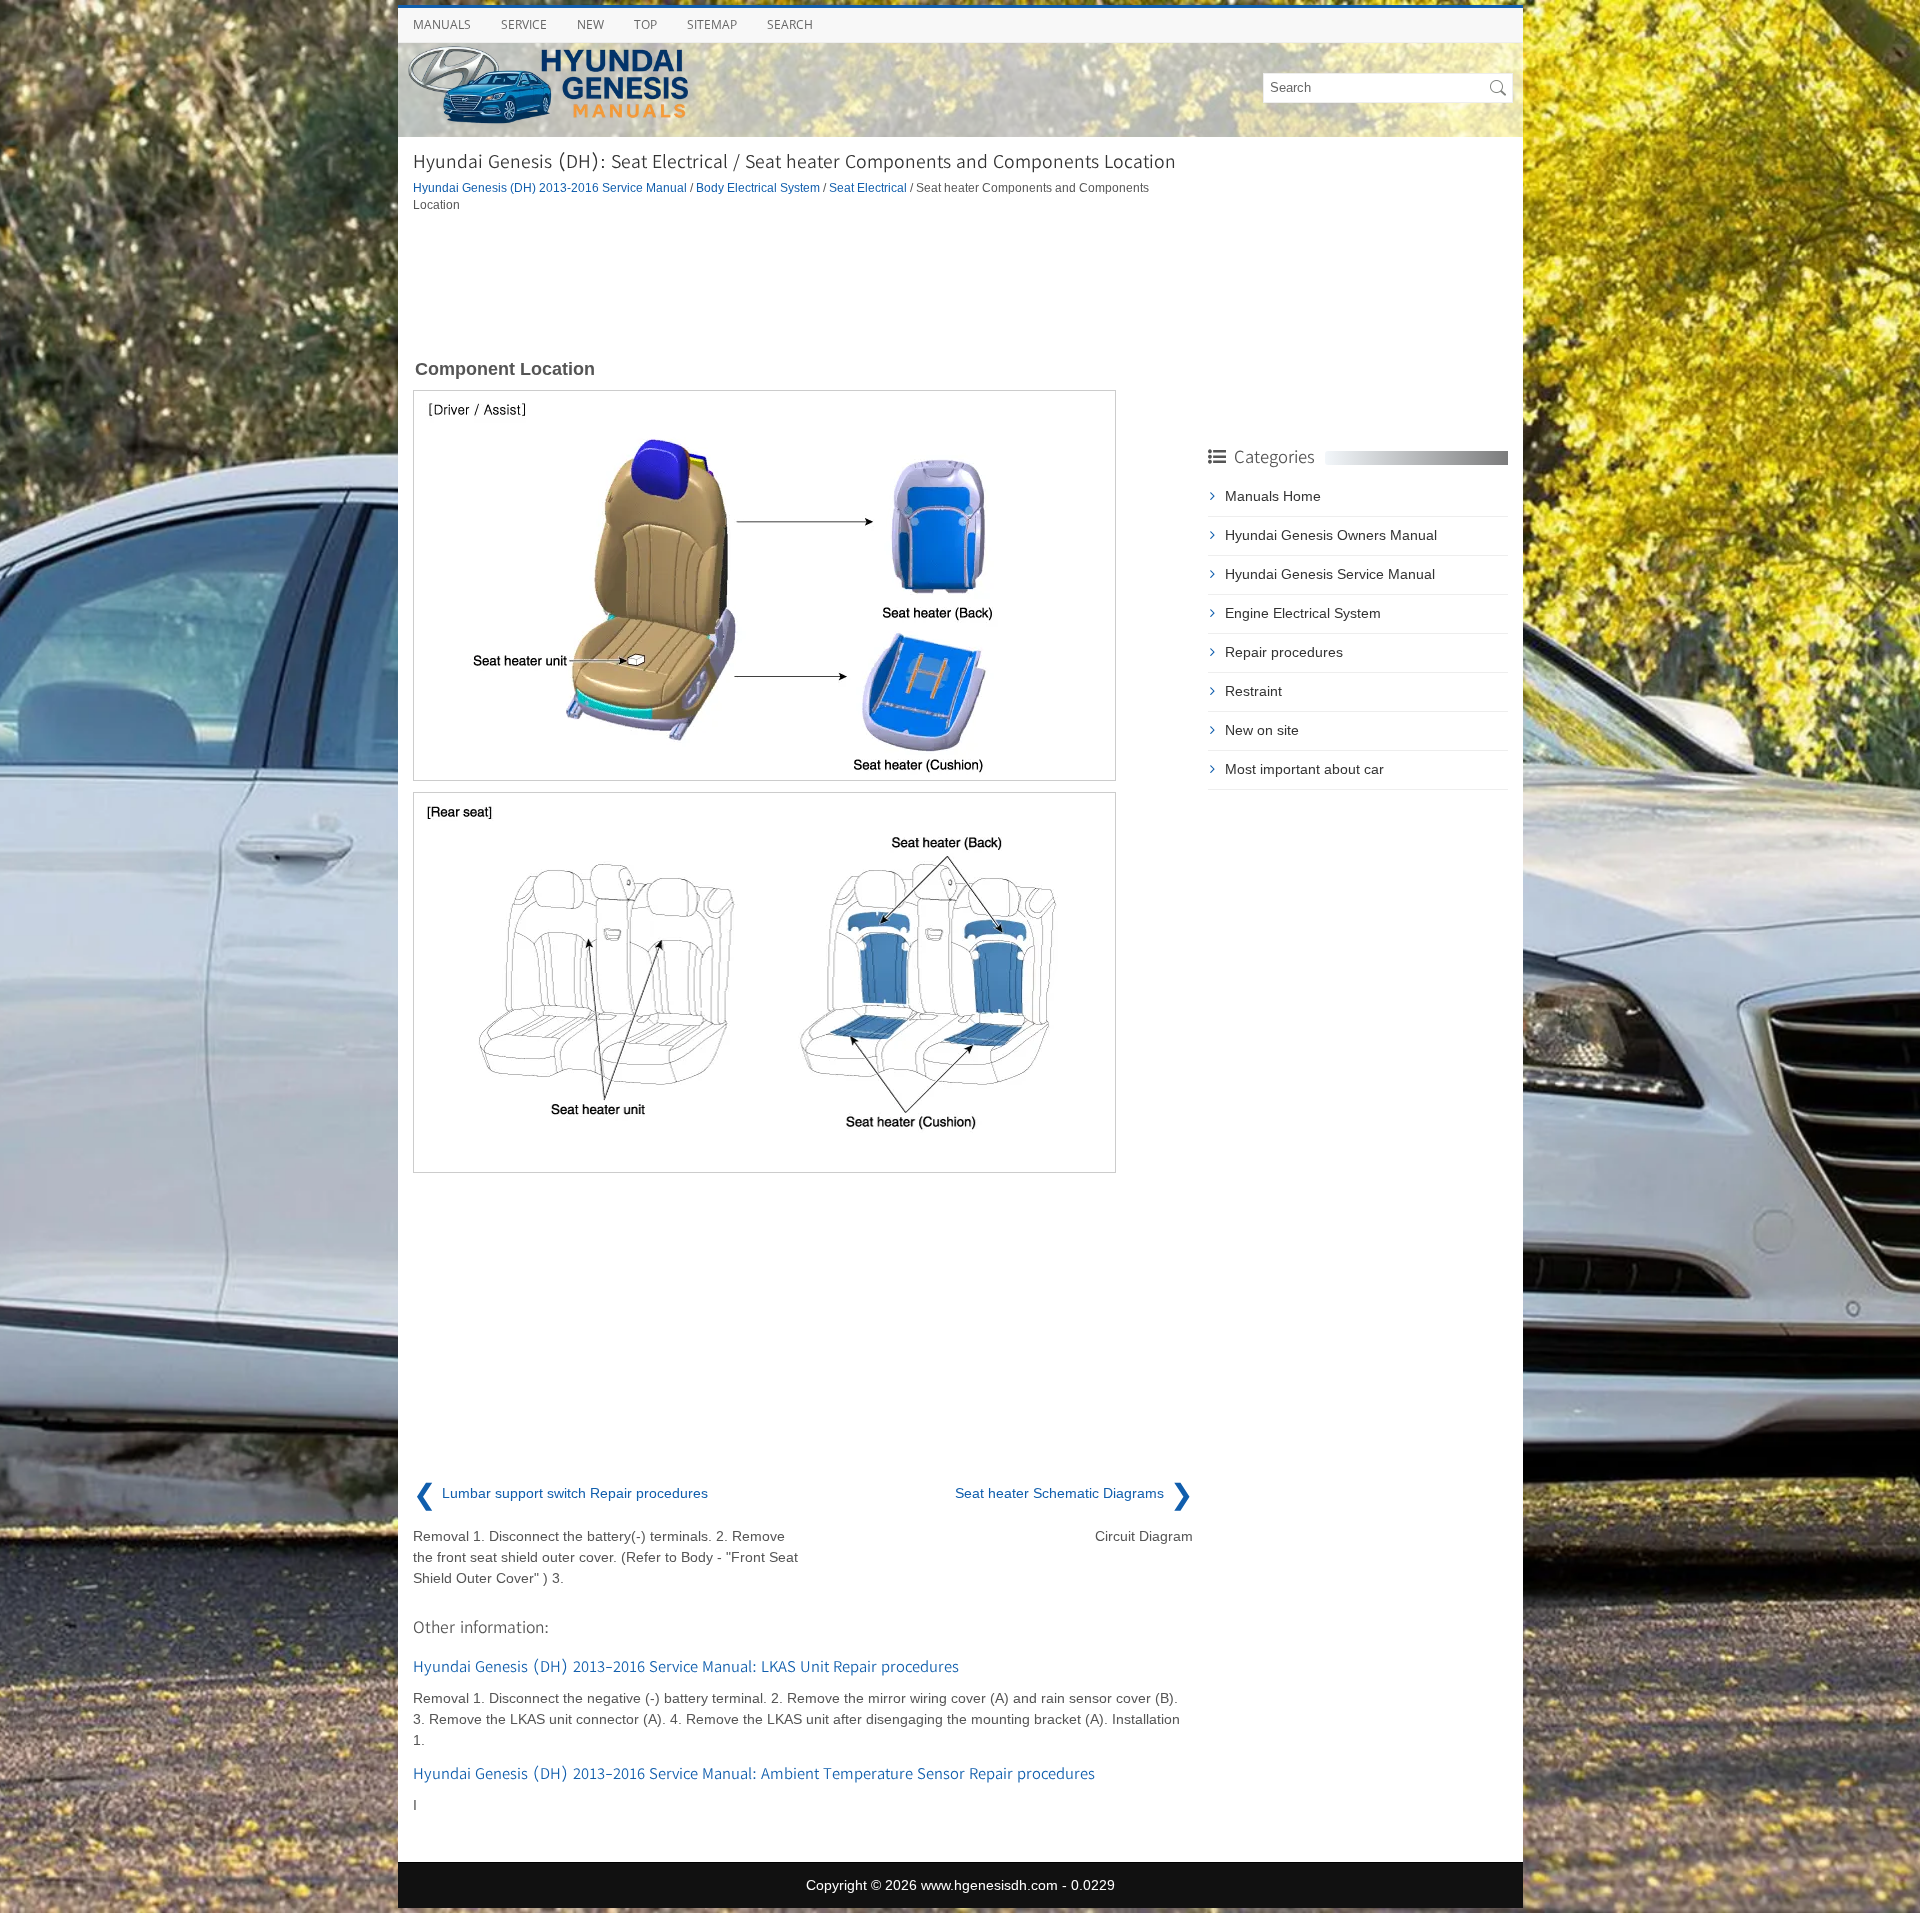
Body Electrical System (758, 187)
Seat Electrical (868, 187)
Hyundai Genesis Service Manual (1330, 574)
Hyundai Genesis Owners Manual (1331, 535)
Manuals (442, 24)
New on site (1262, 730)
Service (524, 24)
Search (790, 24)
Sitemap (712, 24)
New (590, 24)
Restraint (1253, 691)
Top (645, 24)
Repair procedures (1284, 652)
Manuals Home (1273, 496)
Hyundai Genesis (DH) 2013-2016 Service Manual (550, 187)
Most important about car (1304, 769)
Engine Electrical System (1303, 613)
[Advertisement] (803, 284)
